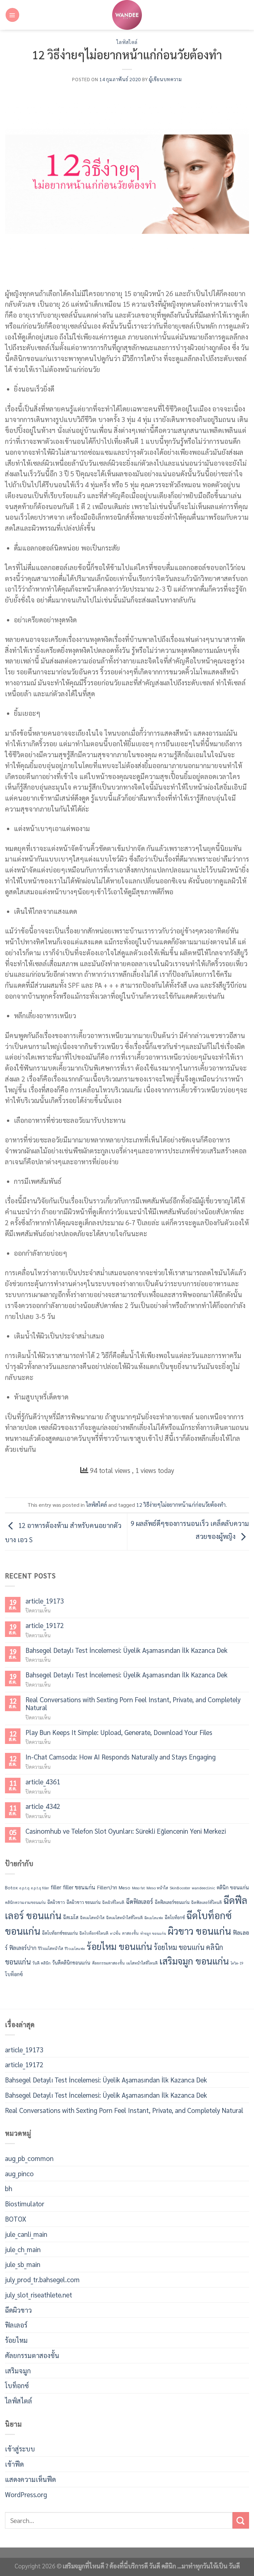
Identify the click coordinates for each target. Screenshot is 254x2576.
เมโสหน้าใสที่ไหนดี (142, 1963)
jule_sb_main (23, 2264)
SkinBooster (180, 1888)
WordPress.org (26, 2494)
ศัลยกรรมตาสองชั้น (108, 1963)
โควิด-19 (237, 1963)
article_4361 (43, 1782)
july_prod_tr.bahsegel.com (42, 2279)
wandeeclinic (203, 1888)
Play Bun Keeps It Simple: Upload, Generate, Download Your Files (119, 1732)
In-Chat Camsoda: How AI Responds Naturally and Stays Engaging (121, 1757)
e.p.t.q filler (40, 1888)
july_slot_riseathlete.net (39, 2295)
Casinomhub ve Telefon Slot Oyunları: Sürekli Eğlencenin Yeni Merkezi (126, 1831)
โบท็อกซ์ (14, 1974)
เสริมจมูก (18, 2370)
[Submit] (241, 2520)
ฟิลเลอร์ (16, 2325)
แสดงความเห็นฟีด (30, 2479)
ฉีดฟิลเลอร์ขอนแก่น (172, 1902)
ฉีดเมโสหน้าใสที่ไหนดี (125, 1918)
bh (9, 2188)
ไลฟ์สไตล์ (127, 42)
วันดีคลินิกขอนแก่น (71, 1963)
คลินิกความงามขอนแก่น (25, 1902)
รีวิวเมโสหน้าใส (51, 1948)
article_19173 (45, 1601)
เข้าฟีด (14, 2464)
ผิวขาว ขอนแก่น (199, 1931)
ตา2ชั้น (115, 1933)
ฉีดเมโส (71, 1917)
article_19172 (45, 1626)
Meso (125, 1887)
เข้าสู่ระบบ (20, 2449)
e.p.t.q (24, 1888)
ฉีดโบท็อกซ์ (175, 1917)
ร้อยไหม (16, 2340)
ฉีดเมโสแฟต (154, 1918)
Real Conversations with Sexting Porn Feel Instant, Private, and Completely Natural (133, 1703)
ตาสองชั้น (130, 1933)
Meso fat (138, 1888)
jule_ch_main (23, 2249)
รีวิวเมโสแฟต (75, 1948)
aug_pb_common (29, 2158)
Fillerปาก (107, 1887)
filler (56, 1887)
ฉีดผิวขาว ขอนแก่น (84, 1902)
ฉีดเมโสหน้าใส (92, 1918)
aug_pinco (19, 2173)
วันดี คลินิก (42, 1963)
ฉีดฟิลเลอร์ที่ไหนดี (207, 1902)
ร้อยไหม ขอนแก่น (119, 1946)
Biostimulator (25, 2204)
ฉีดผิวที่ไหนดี (113, 1902)
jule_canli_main (26, 2234)
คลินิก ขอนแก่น (233, 1887)
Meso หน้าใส (157, 1888)
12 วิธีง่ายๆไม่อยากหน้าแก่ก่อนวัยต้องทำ (181, 1505)
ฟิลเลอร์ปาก (23, 1947)
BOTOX (16, 2219)
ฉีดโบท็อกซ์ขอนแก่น (60, 1933)
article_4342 (43, 1806)
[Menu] (12, 15)
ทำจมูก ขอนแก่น (153, 1933)
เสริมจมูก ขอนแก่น (194, 1961)
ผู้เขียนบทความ (165, 79)
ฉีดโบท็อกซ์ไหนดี (94, 1933)
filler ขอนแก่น (79, 1887)
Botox (11, 1887)
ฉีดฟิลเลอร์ (140, 1901)
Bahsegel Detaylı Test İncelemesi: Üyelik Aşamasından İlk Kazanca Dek (127, 1650)
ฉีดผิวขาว (56, 1902)
